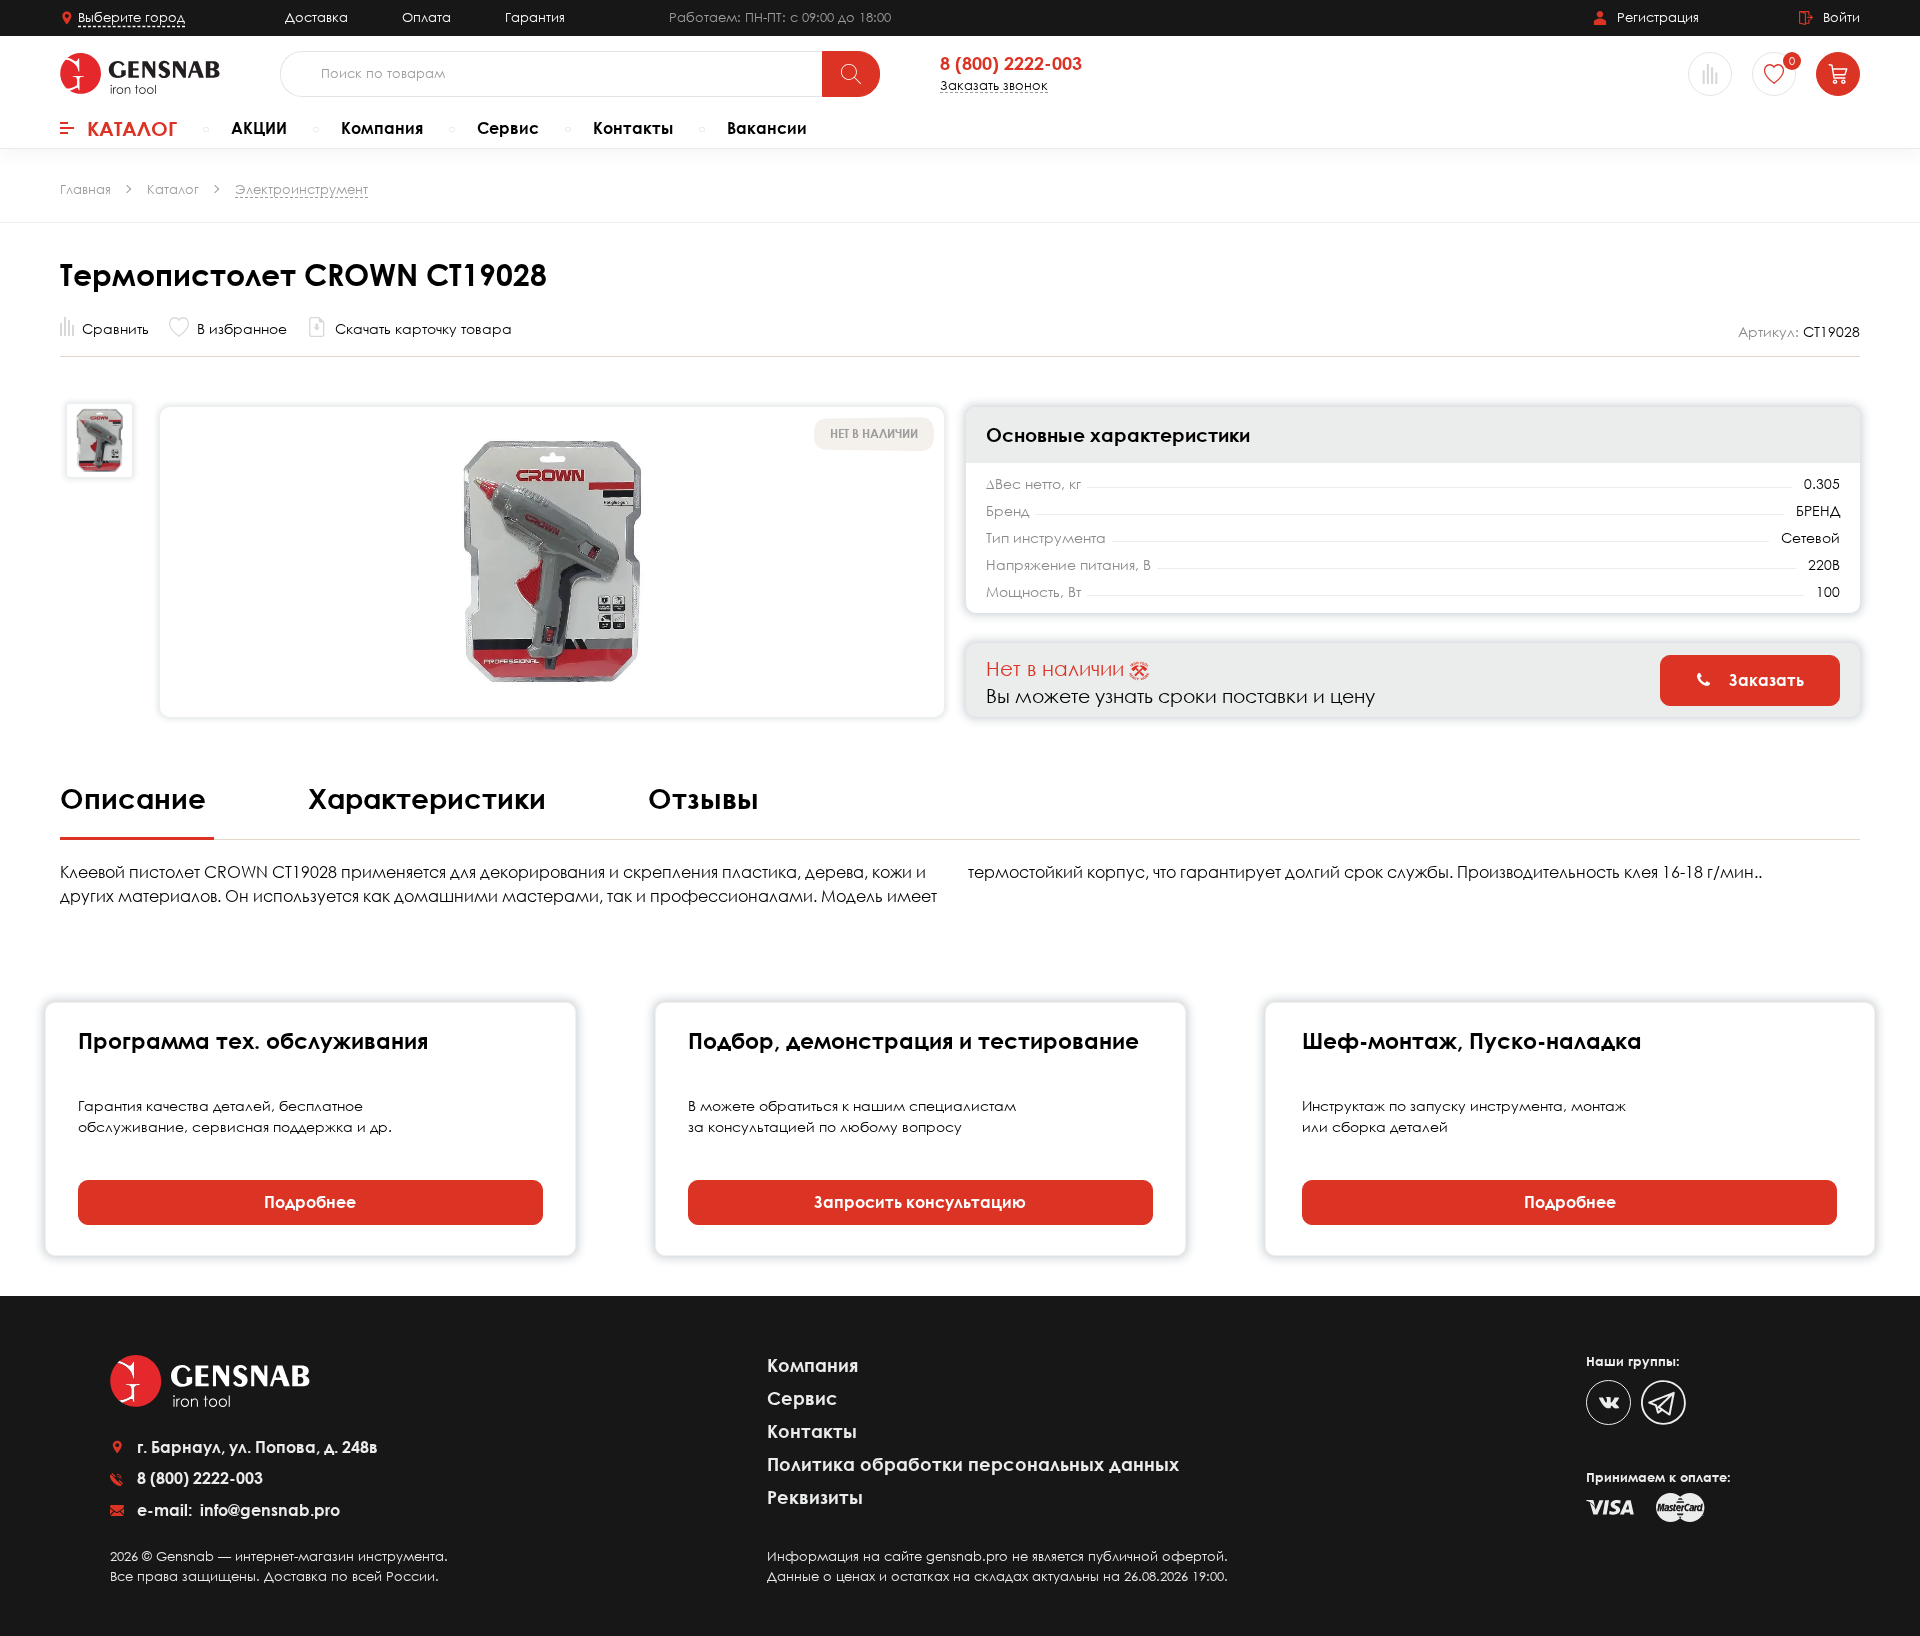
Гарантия (535, 17)
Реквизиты (815, 1497)
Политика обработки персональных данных (973, 1464)
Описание (137, 798)
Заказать (1764, 680)
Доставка (316, 17)
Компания (382, 128)
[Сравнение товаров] (1710, 74)
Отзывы (703, 798)
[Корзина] (1838, 74)
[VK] (1608, 1402)
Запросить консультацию (920, 1202)
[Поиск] (851, 74)
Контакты (633, 128)
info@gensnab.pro (268, 1510)
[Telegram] (1663, 1402)
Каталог (132, 128)
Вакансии (767, 128)
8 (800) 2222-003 (1011, 64)
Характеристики (431, 798)
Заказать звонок (994, 85)
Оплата (426, 17)
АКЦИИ (259, 128)
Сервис (508, 128)
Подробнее (310, 1202)
